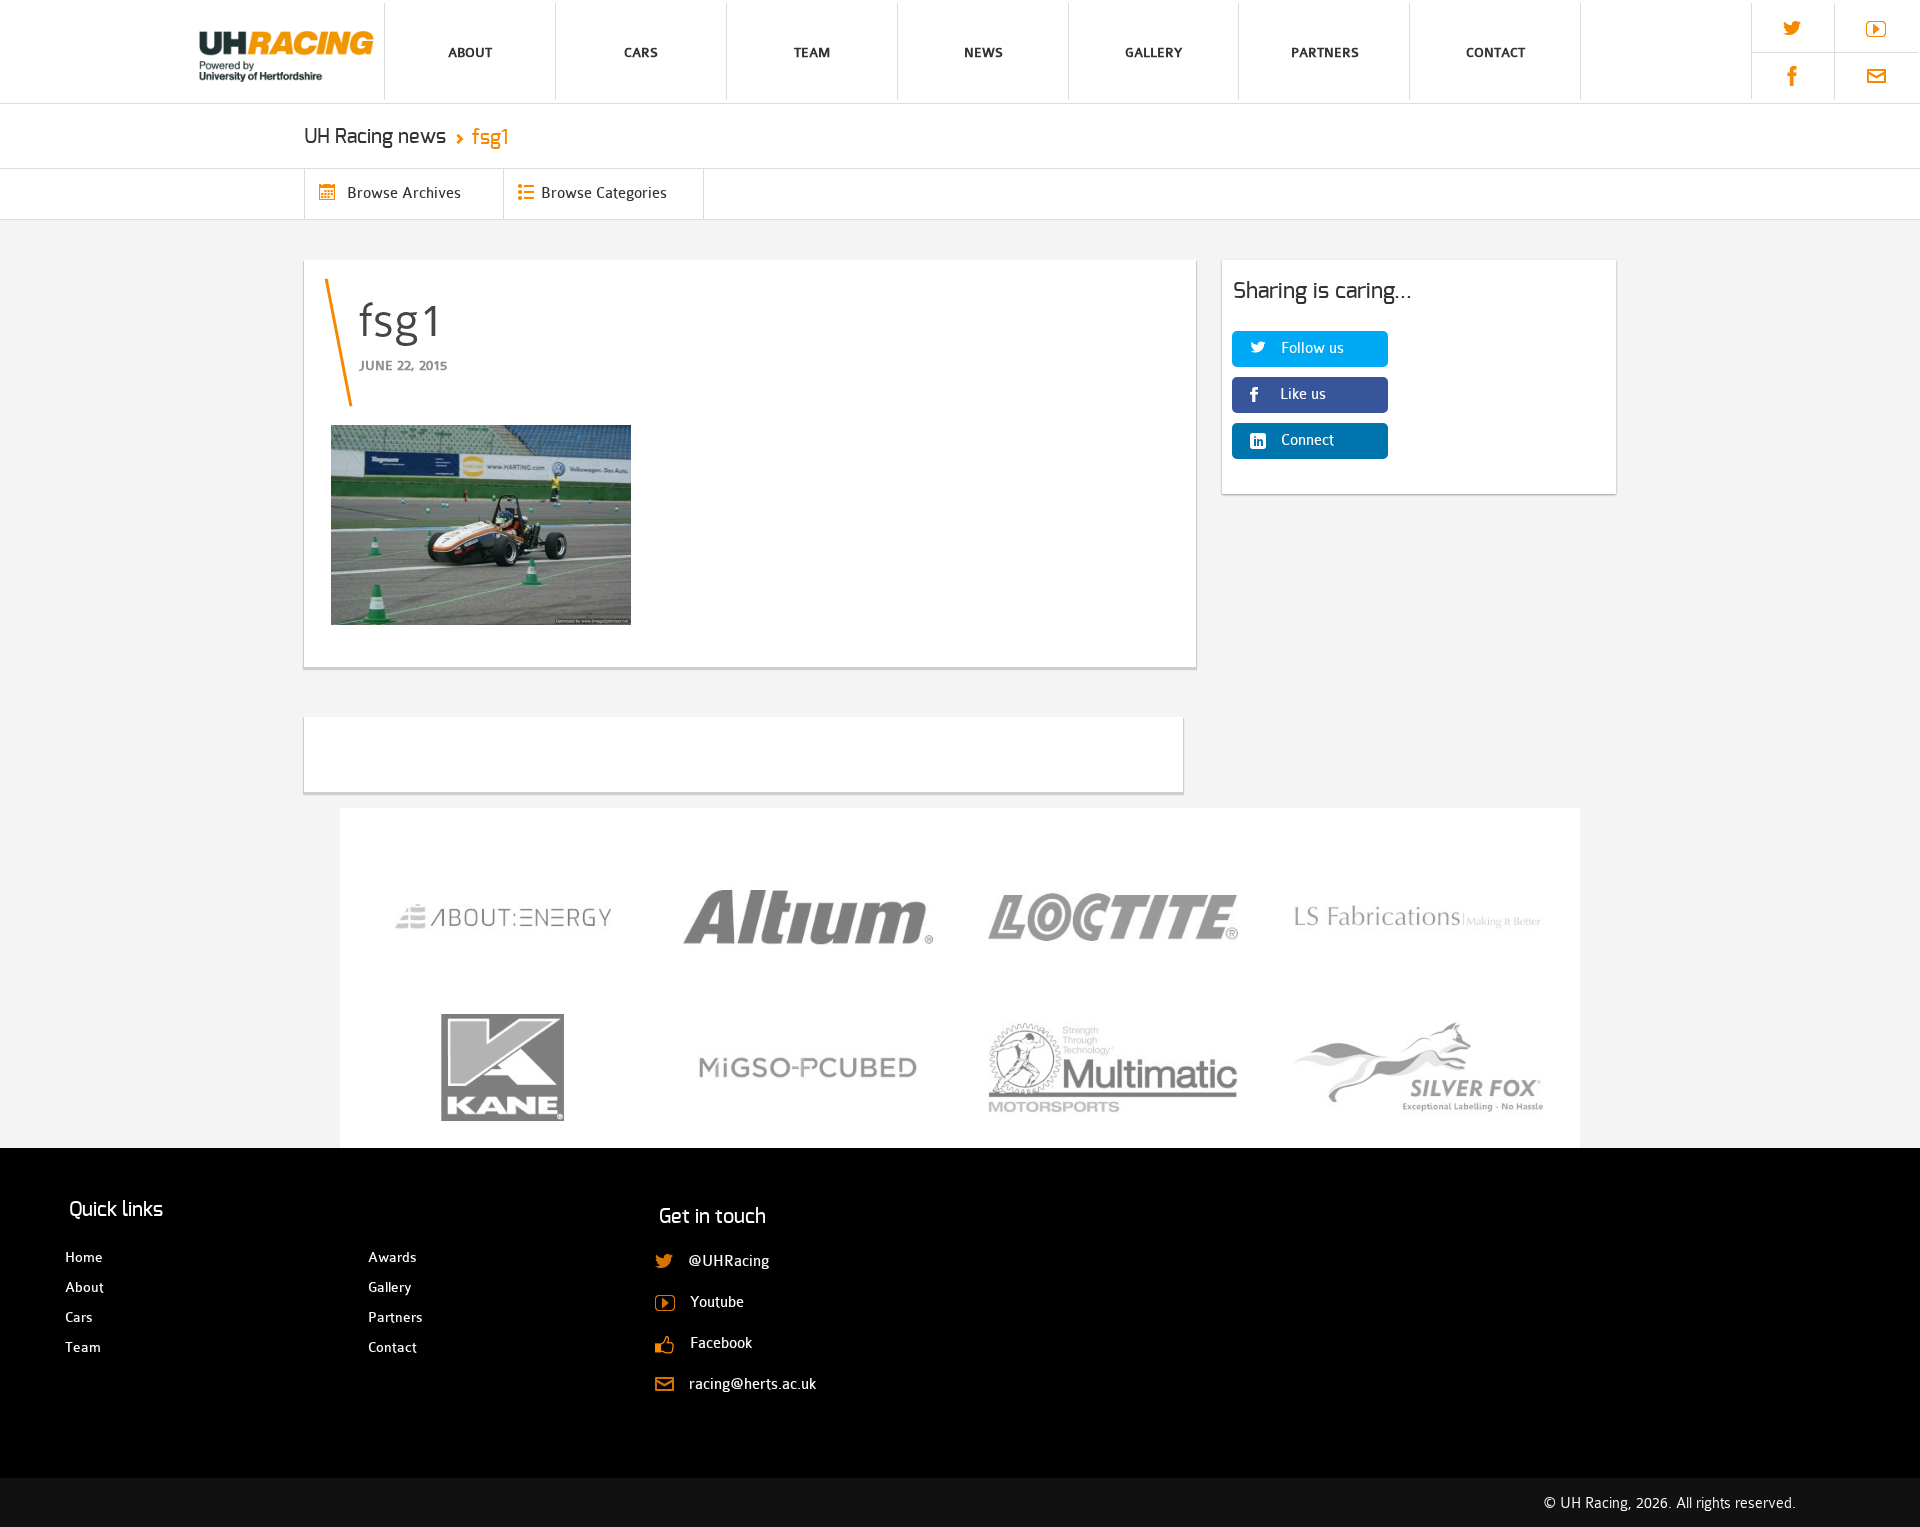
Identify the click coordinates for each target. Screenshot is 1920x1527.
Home (82, 1257)
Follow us (1312, 348)
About (470, 52)
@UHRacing (1792, 28)
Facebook (1792, 76)
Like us (1303, 394)
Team (812, 52)
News (983, 52)
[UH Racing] (192, 51)
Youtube (1876, 29)
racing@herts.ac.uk (1876, 76)
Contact (1495, 52)
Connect (1307, 440)
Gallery (1153, 52)
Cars (641, 52)
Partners (1325, 52)
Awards (385, 1257)
